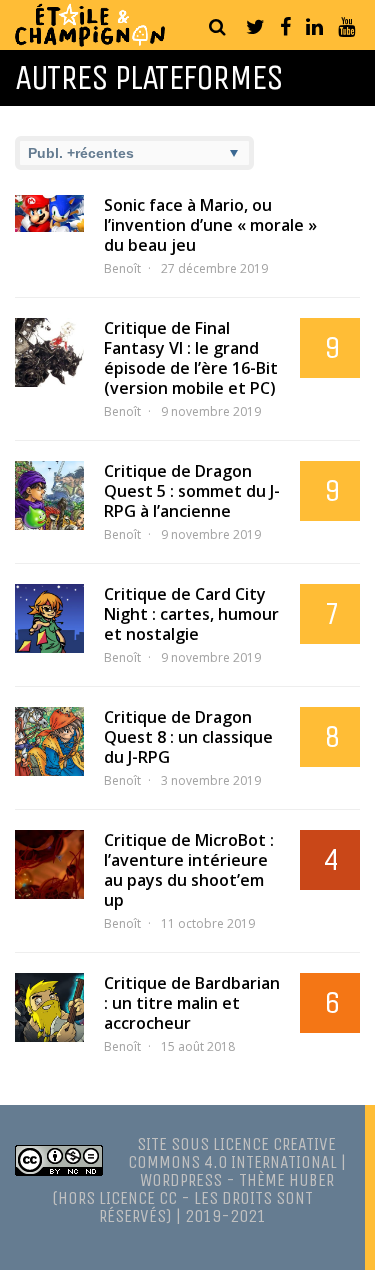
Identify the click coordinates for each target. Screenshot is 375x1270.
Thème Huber (286, 1180)
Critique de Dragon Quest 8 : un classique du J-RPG (188, 737)
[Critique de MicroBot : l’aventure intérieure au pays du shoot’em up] (49, 864)
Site (152, 1144)
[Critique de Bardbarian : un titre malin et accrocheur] (49, 1007)
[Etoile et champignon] (90, 41)
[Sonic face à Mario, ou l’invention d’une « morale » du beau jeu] (49, 213)
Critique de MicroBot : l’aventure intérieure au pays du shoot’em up (189, 870)
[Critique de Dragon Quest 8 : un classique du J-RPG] (49, 741)
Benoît (122, 268)
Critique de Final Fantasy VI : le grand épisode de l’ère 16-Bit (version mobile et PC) (191, 358)
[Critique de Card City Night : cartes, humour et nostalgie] (49, 618)
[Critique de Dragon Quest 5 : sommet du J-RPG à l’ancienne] (49, 495)
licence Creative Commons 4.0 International (232, 1153)
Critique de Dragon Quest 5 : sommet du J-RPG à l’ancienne (192, 491)
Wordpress (181, 1180)
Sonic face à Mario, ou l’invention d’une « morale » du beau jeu (210, 225)
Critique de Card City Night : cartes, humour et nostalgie (191, 614)
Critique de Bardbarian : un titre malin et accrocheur (192, 1003)
